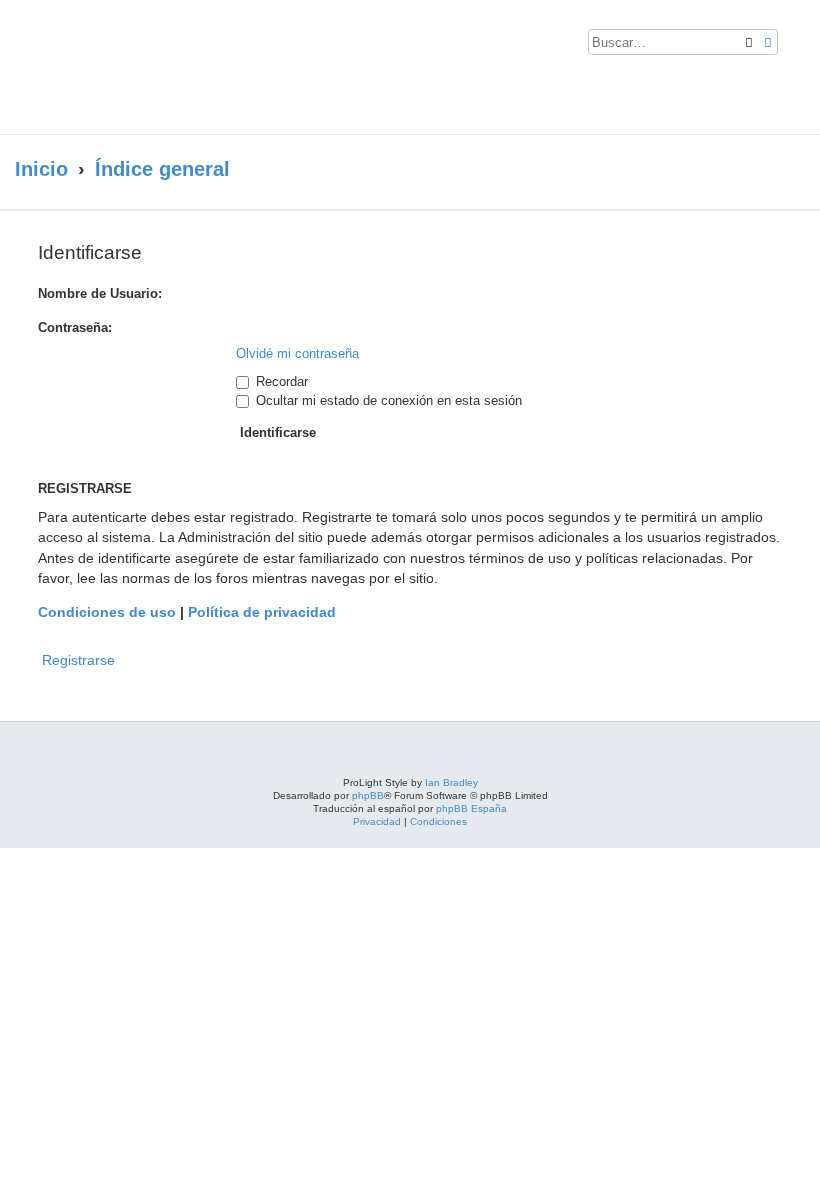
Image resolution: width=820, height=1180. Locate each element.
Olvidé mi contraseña (297, 353)
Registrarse (78, 660)
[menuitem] (798, 46)
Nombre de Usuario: (100, 293)
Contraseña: (75, 327)
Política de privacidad (262, 612)
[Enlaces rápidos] (780, 170)
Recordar (280, 381)
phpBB (368, 795)
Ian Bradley (451, 782)
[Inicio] (194, 67)
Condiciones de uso (107, 612)
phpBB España (471, 808)
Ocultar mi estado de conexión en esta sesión (387, 400)
